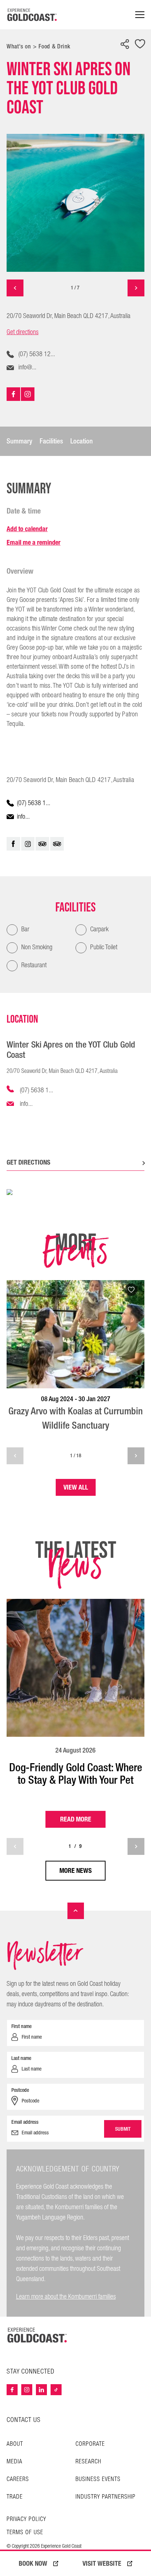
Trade (15, 2497)
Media (14, 2462)
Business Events (98, 2479)
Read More (76, 1819)
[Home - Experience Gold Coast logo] (32, 15)
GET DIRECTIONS (28, 1162)
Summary (19, 441)
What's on (19, 46)
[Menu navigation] (140, 15)
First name (21, 2026)
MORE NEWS (75, 1870)
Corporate (90, 2444)
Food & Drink (54, 46)
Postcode (20, 2090)
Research (88, 2462)
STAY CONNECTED (31, 2372)
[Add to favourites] (140, 45)
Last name (21, 2058)
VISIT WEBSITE (102, 2564)
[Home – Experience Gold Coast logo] (37, 2335)
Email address (25, 2122)
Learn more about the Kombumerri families (66, 2297)
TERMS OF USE (25, 2533)
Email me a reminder (34, 542)
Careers (18, 2479)
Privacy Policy (26, 2520)
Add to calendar (27, 529)
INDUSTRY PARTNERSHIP (106, 2497)
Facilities (51, 441)
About (15, 2444)
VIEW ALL (76, 1487)
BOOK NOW (33, 2564)
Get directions (23, 332)
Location (82, 441)
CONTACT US (24, 2420)
